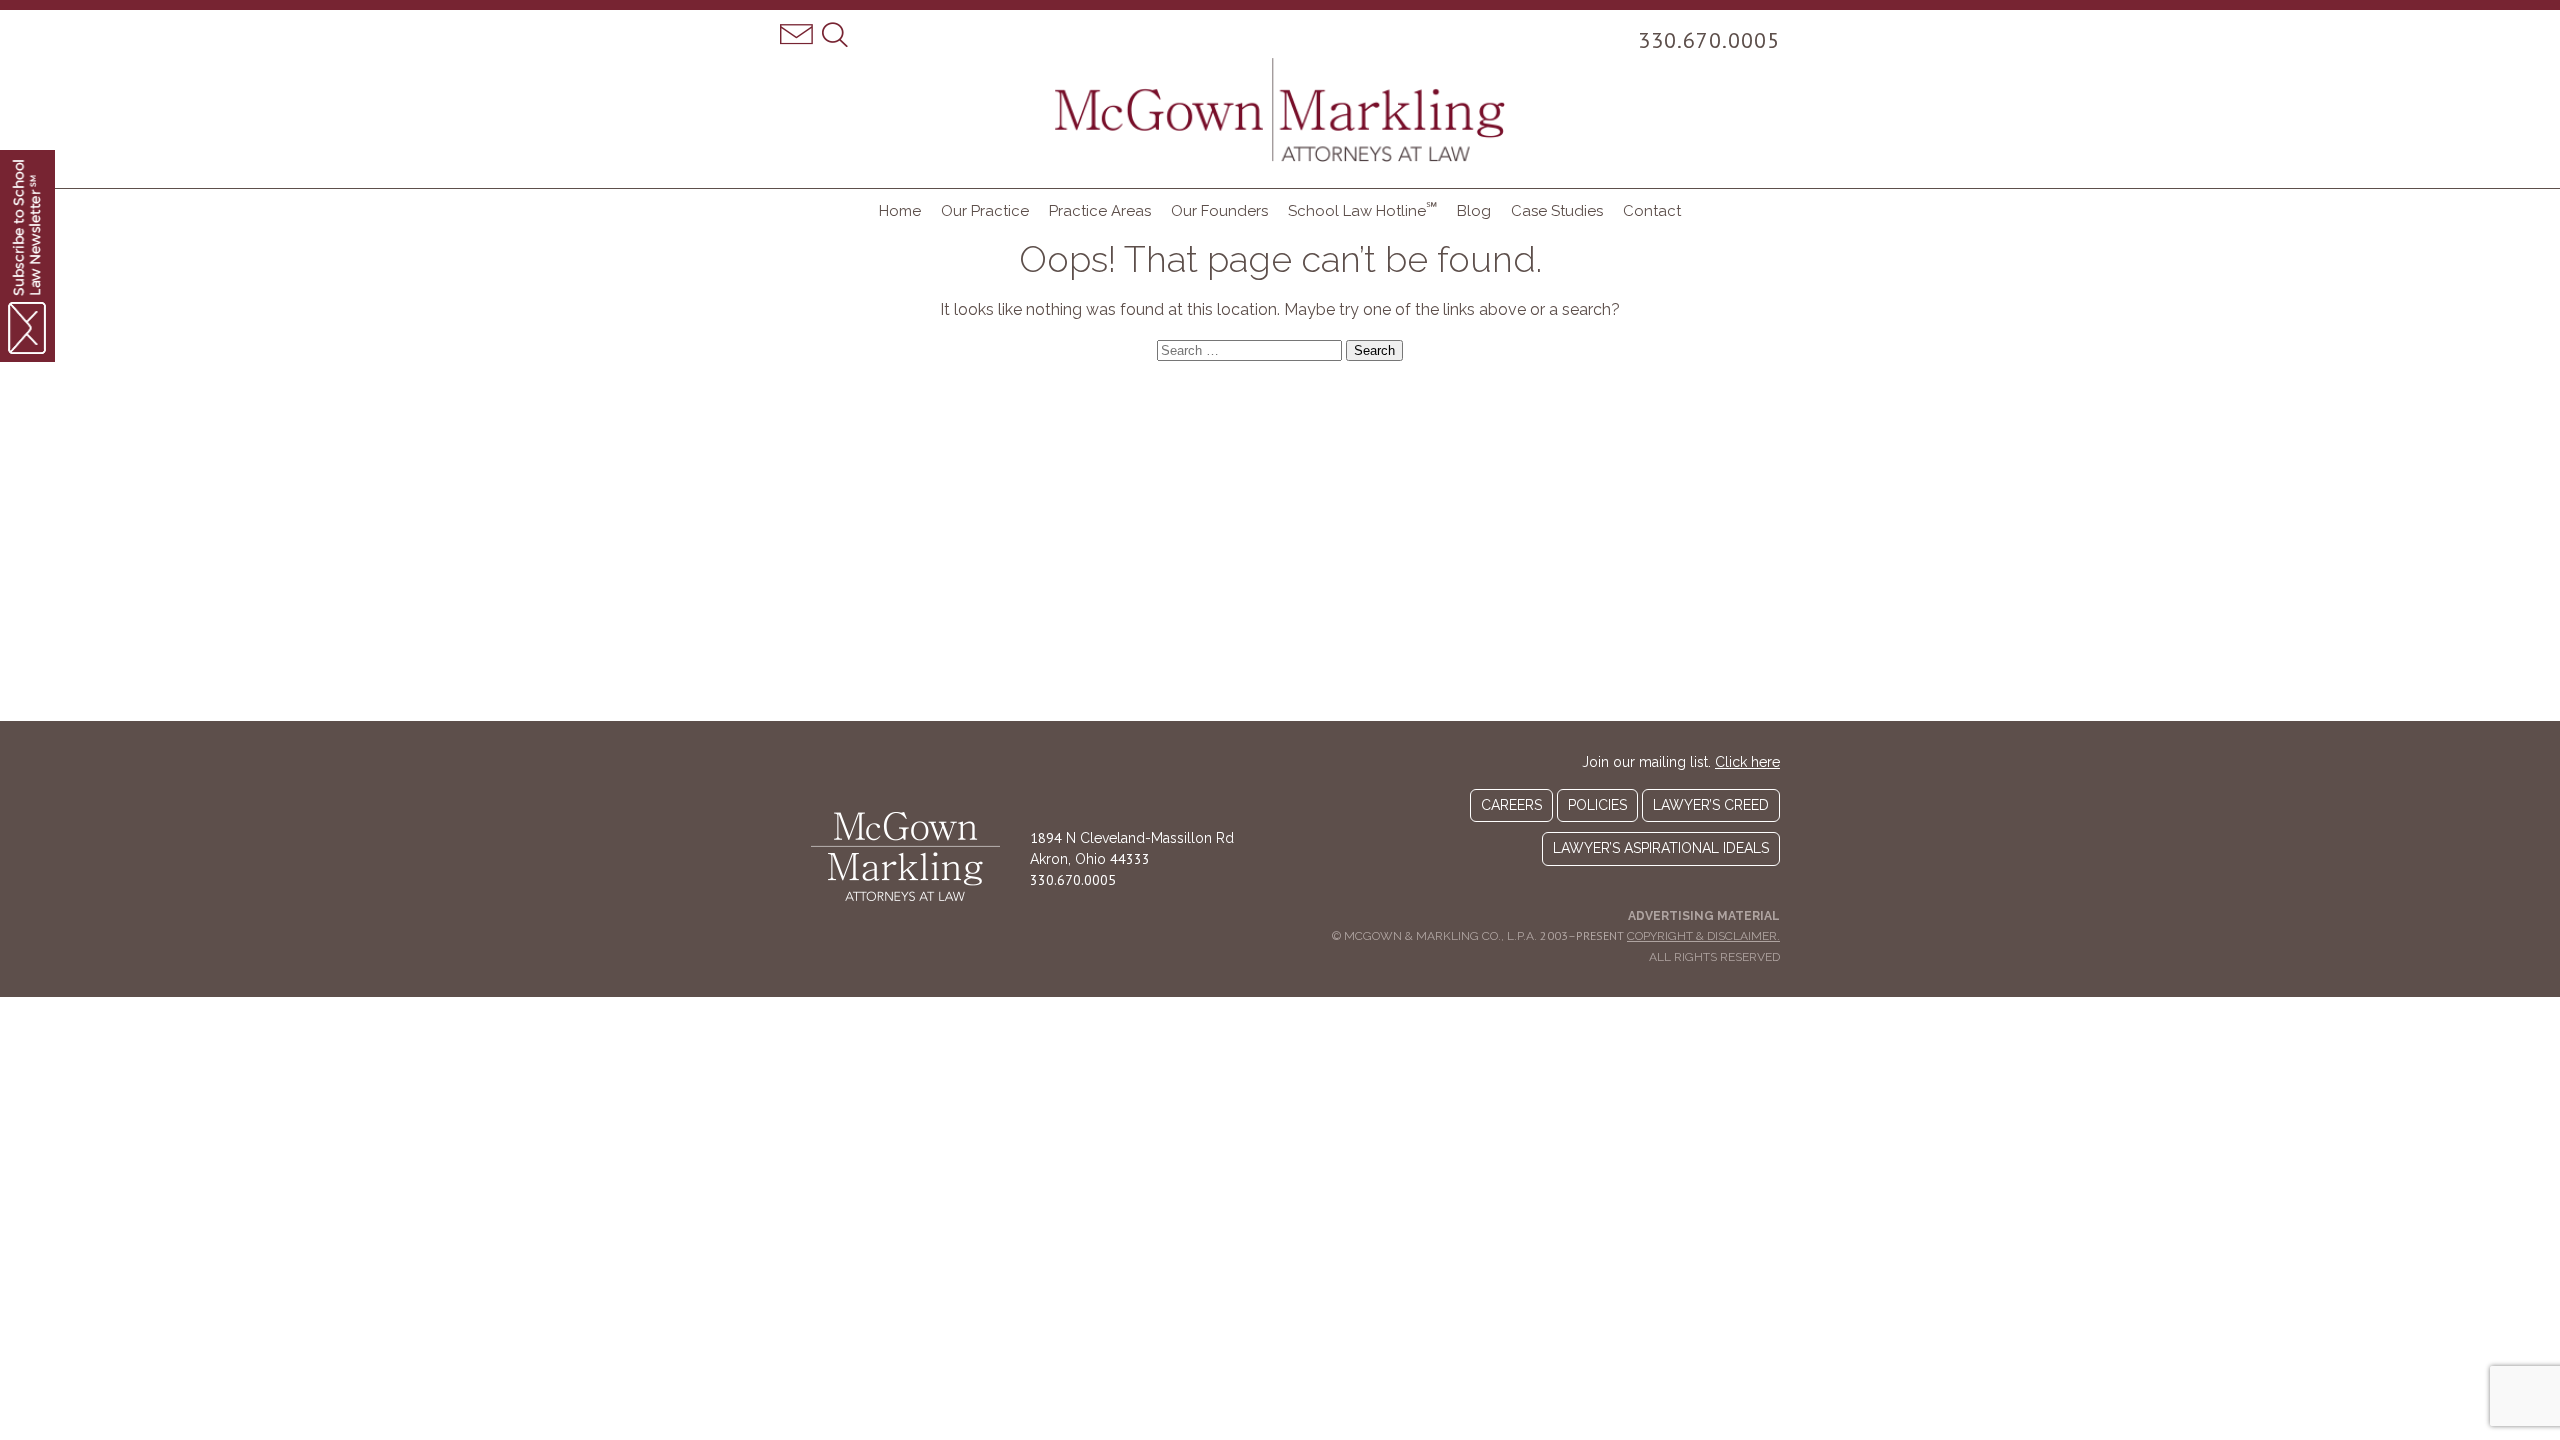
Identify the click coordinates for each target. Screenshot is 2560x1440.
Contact (1652, 211)
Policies (1597, 805)
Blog (1474, 211)
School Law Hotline (1362, 209)
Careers (1511, 805)
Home (900, 211)
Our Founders (1219, 211)
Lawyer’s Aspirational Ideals (1661, 848)
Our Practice (985, 211)
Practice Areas (1100, 211)
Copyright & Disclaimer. (1703, 936)
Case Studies (1557, 211)
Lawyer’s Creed (1711, 805)
